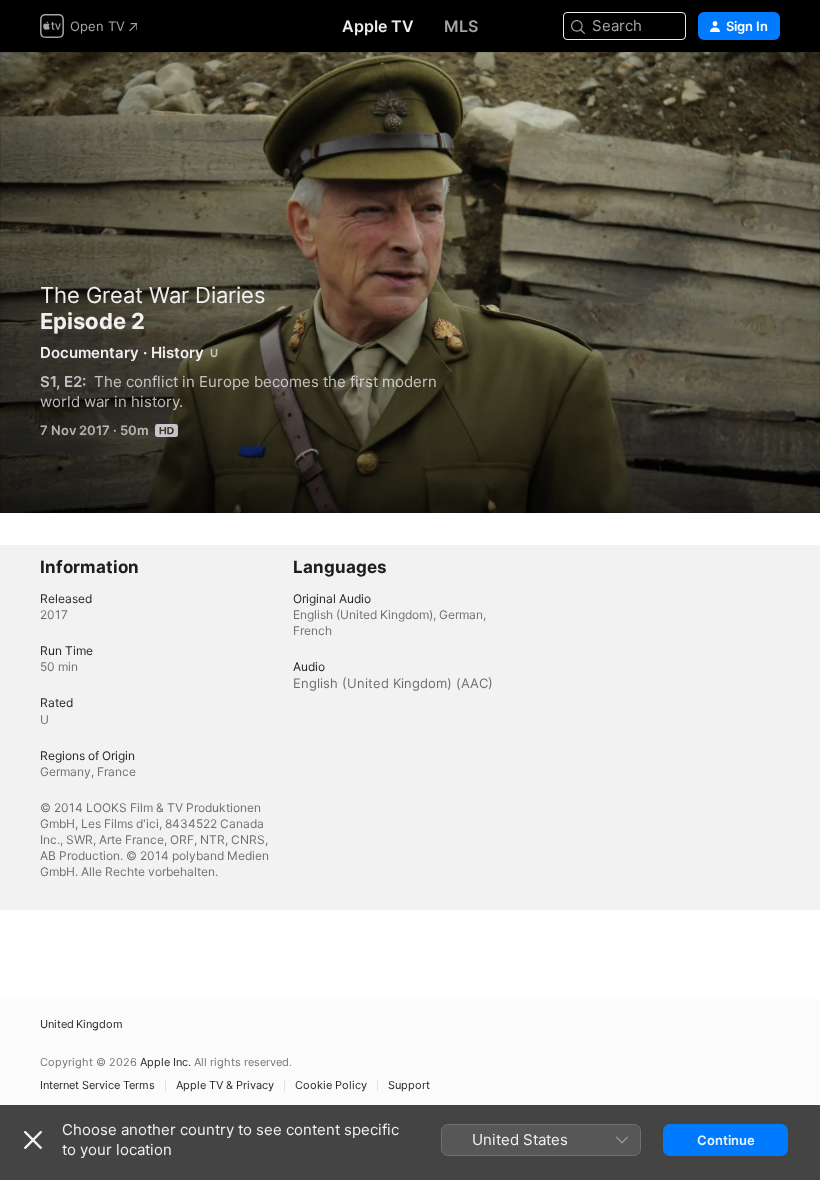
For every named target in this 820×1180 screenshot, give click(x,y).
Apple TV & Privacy (225, 1085)
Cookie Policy (331, 1085)
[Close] (33, 1140)
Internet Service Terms (97, 1085)
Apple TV (378, 26)
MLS (461, 26)
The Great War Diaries (153, 295)
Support (409, 1085)
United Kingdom (81, 1024)
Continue (726, 1140)
